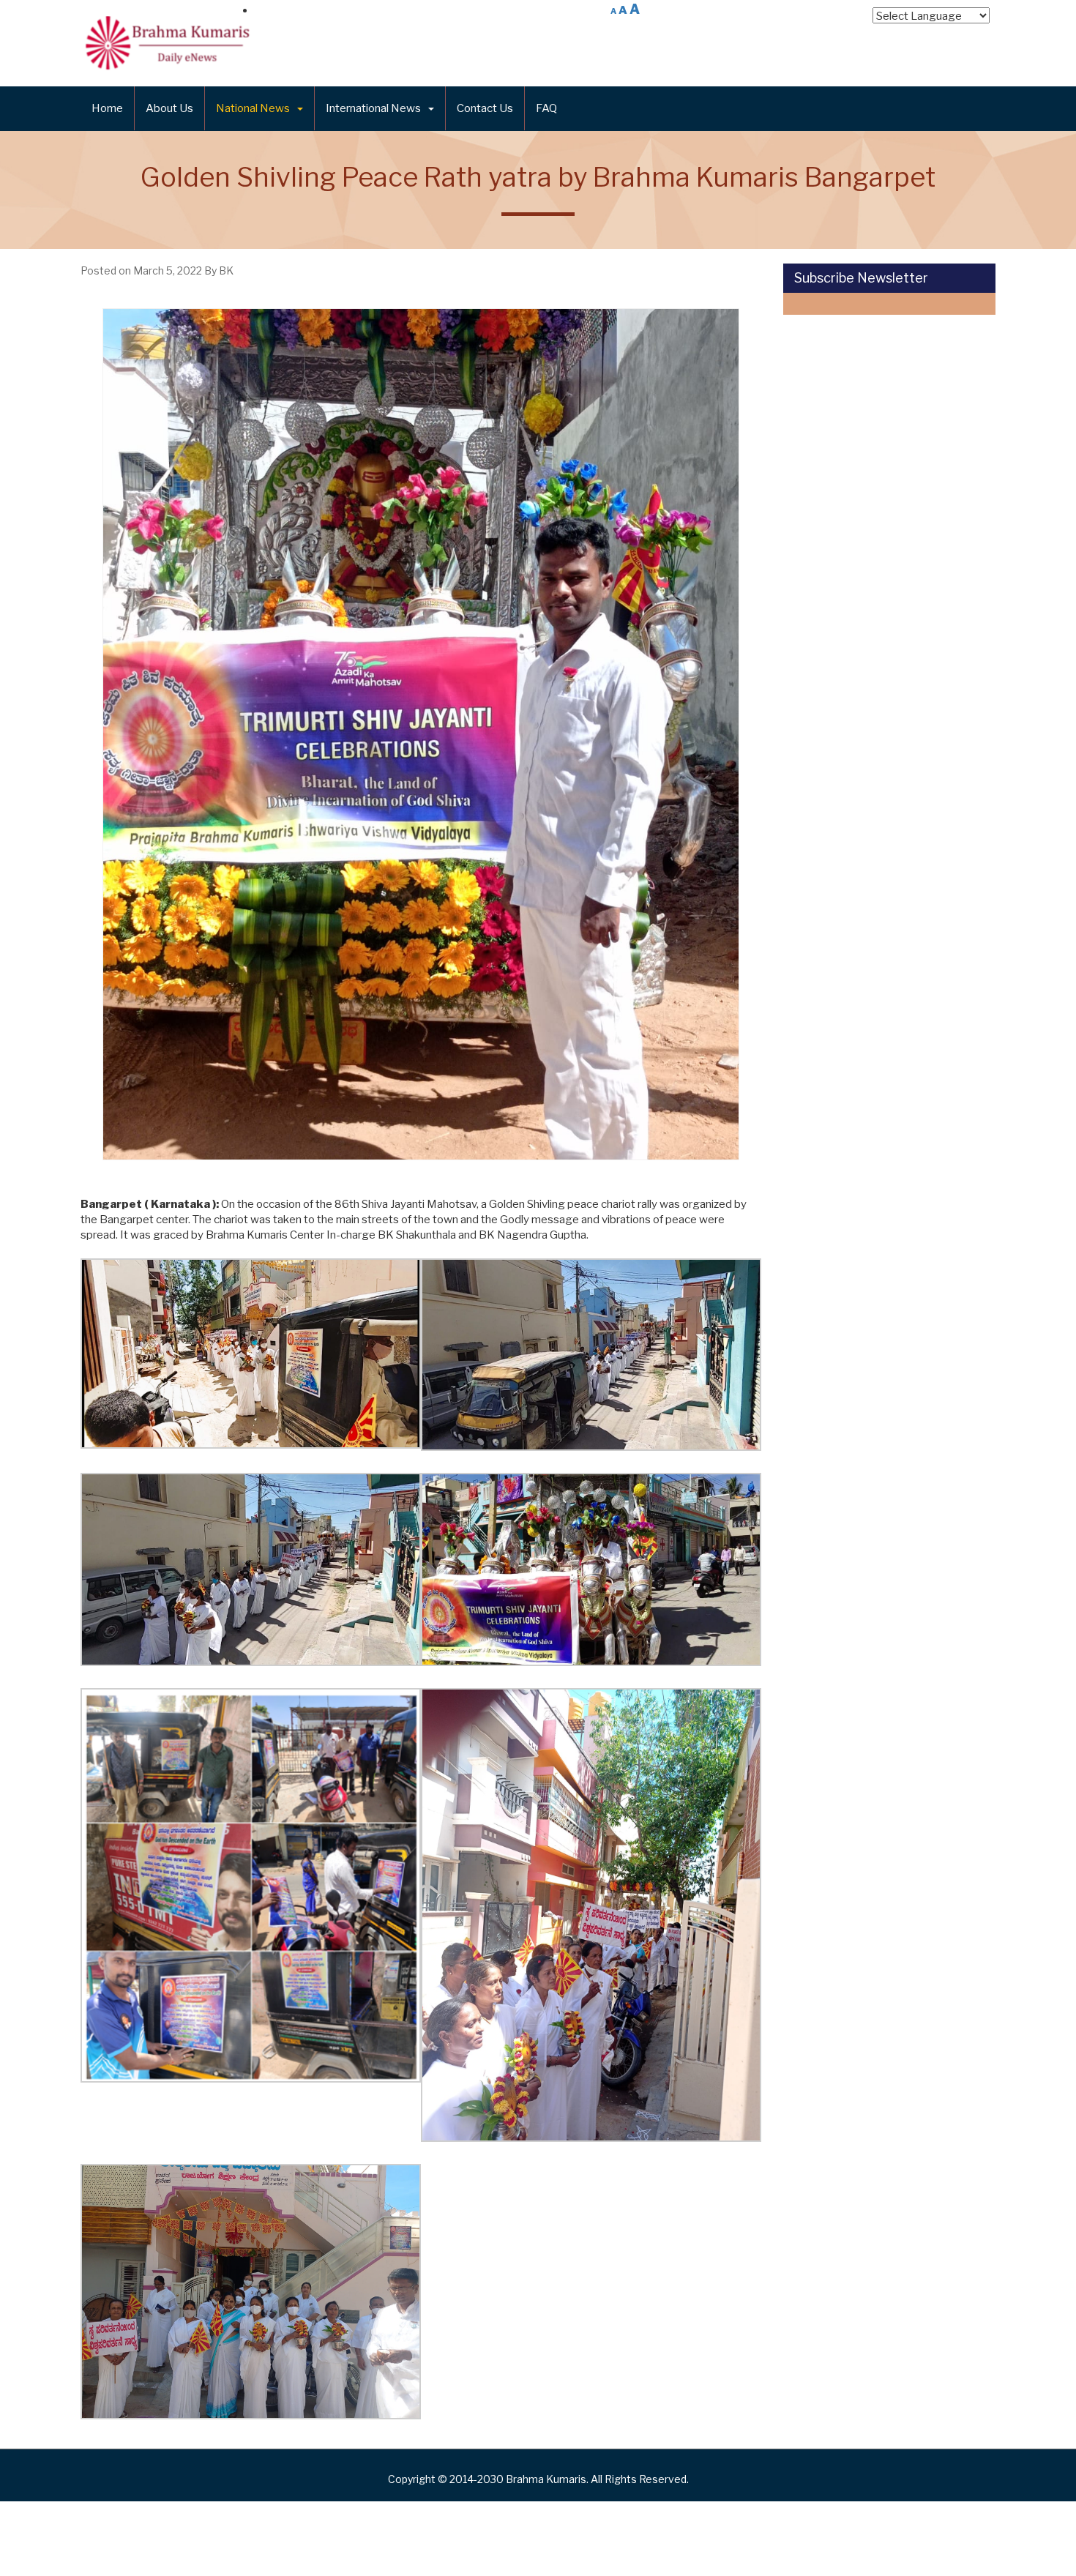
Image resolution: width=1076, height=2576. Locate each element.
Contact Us (485, 108)
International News (373, 108)
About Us (169, 108)
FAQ (546, 108)
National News (253, 108)
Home (107, 108)
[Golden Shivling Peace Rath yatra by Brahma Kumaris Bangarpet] (421, 734)
